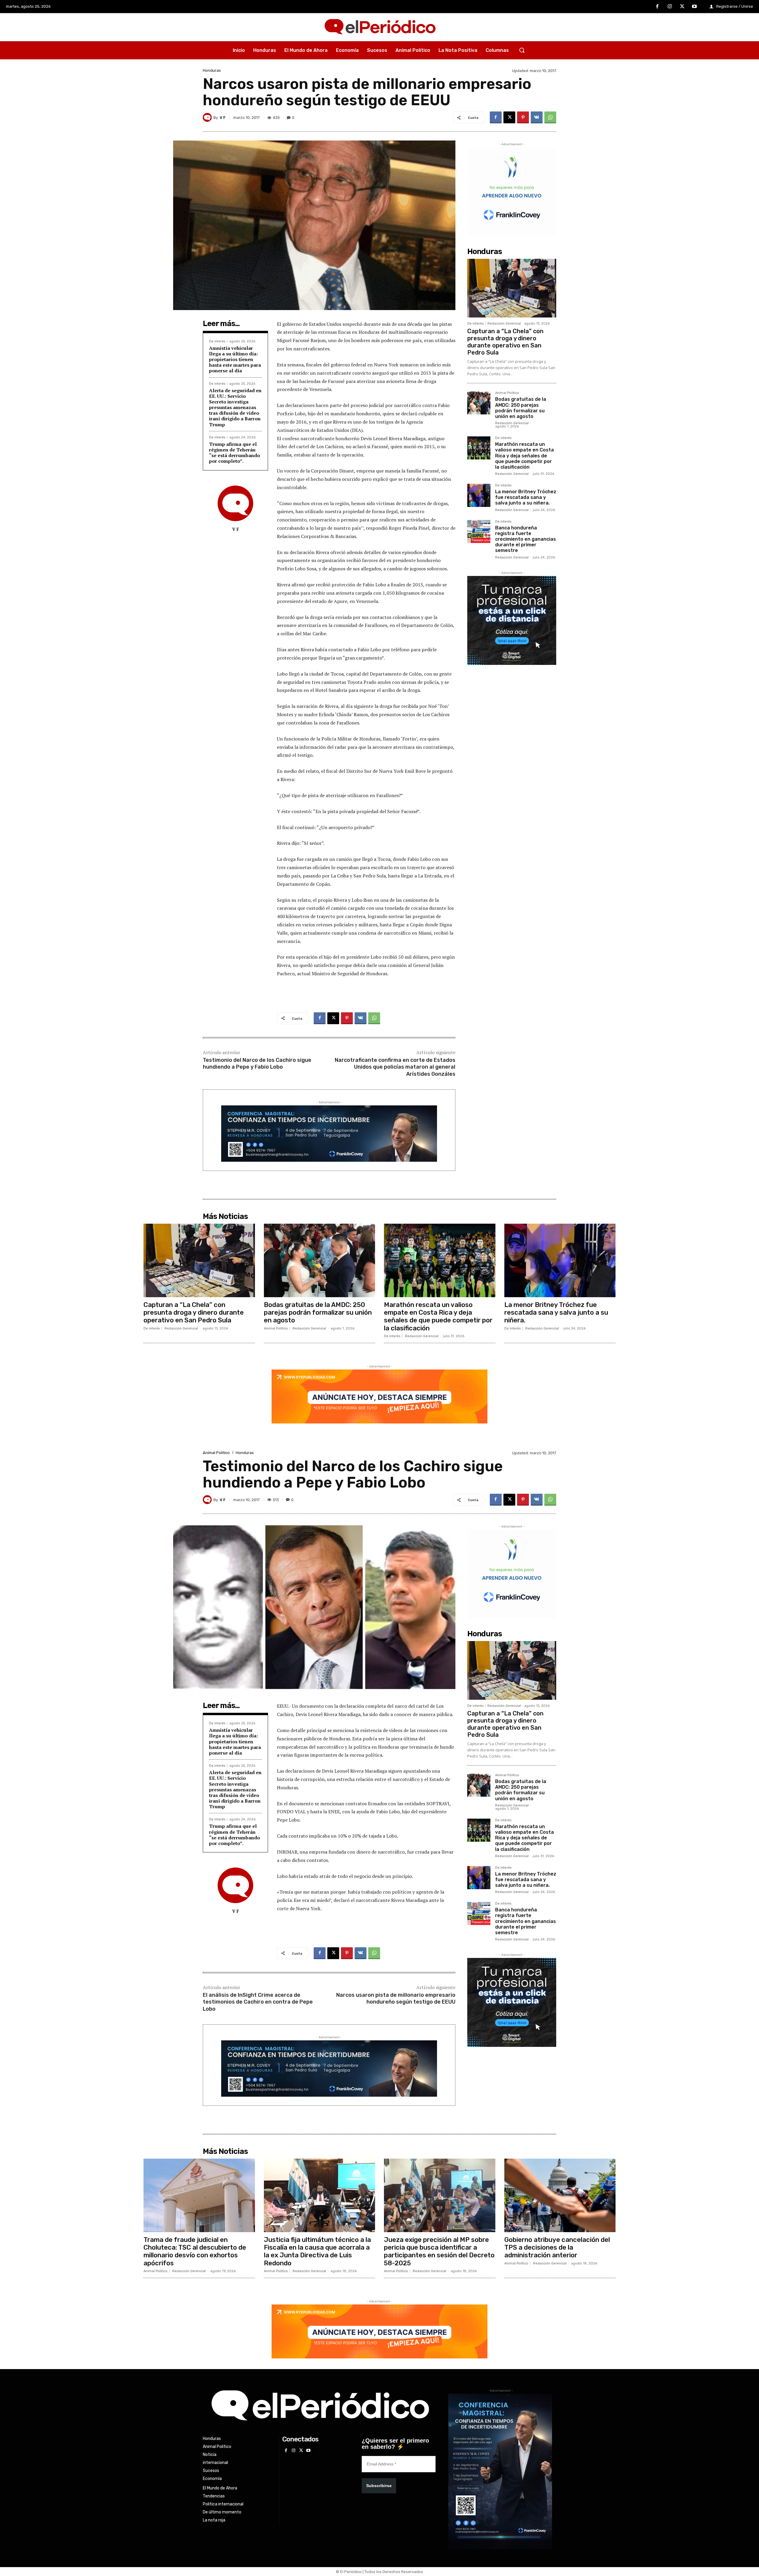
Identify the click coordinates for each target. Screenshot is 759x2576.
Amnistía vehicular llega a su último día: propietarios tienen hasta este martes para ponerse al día (235, 359)
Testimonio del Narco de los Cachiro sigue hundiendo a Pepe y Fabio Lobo (257, 1063)
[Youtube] (694, 7)
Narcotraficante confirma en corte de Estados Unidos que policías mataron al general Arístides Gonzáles (395, 1067)
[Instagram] (670, 7)
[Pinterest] (523, 117)
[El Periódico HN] (379, 27)
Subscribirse (379, 2486)
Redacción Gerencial (504, 324)
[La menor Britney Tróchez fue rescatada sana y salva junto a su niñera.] (479, 495)
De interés (217, 341)
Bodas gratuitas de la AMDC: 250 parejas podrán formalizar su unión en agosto (521, 408)
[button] (522, 50)
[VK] (537, 117)
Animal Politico (507, 393)
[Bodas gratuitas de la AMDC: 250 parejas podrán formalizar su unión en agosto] (479, 403)
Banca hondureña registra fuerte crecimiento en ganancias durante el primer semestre (526, 539)
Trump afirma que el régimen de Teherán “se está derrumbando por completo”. (235, 453)
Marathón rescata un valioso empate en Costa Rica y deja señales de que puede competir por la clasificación (524, 456)
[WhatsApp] (550, 117)
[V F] (208, 117)
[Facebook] (658, 7)
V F (223, 118)
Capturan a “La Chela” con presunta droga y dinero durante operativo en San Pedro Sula (505, 342)
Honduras (212, 70)
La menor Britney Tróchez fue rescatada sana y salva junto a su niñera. (526, 497)
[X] (682, 7)
